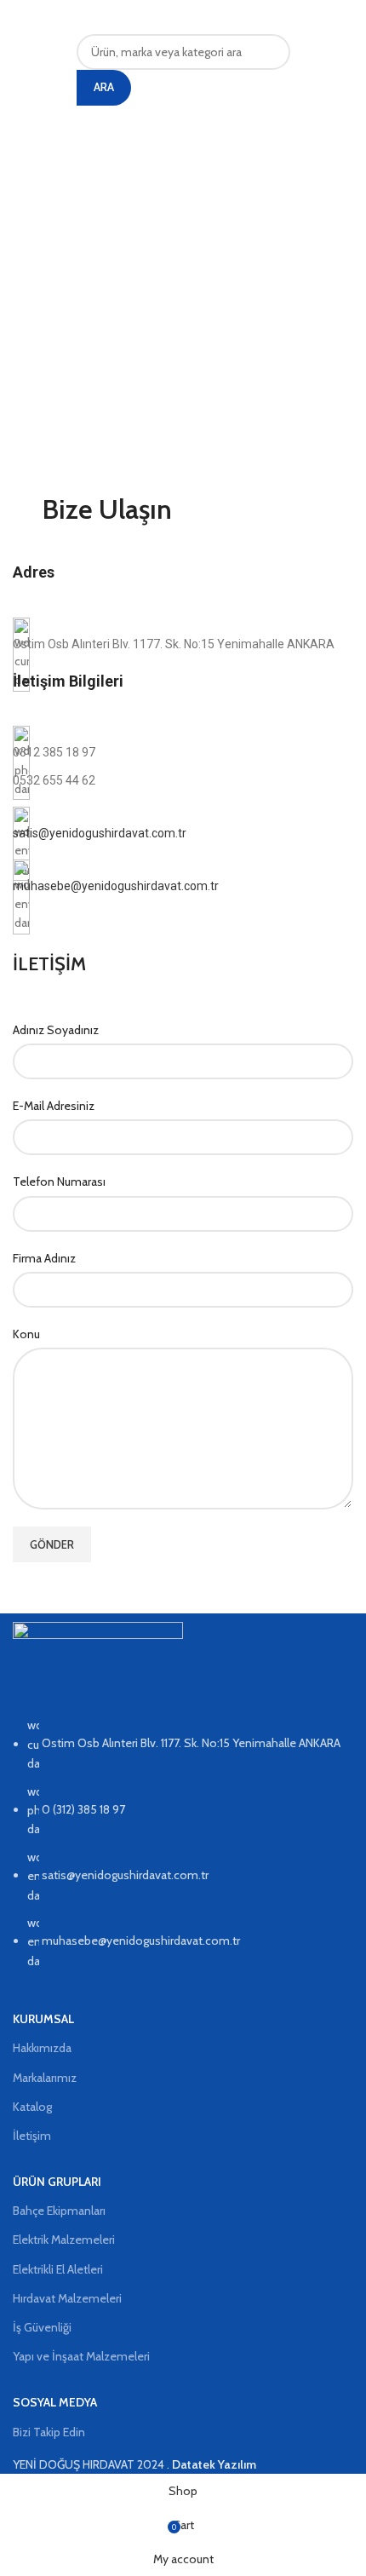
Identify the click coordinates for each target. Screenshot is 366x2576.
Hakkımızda (42, 2048)
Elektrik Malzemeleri (64, 2240)
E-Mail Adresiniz (54, 1106)
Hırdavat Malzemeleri (67, 2298)
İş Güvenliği (42, 2327)
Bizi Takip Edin (49, 2432)
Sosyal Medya (55, 2402)
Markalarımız (45, 2078)
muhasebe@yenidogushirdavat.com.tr (116, 886)
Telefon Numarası (59, 1182)
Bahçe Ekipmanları (59, 2211)
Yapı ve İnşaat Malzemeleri (81, 2356)
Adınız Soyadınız (56, 1030)
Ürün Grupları (57, 2182)
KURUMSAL (43, 2019)
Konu (26, 1334)
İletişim (32, 2136)
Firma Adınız (44, 1258)
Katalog (32, 2107)
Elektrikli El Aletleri (58, 2269)
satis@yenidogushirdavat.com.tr (100, 833)
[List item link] (183, 1851)
